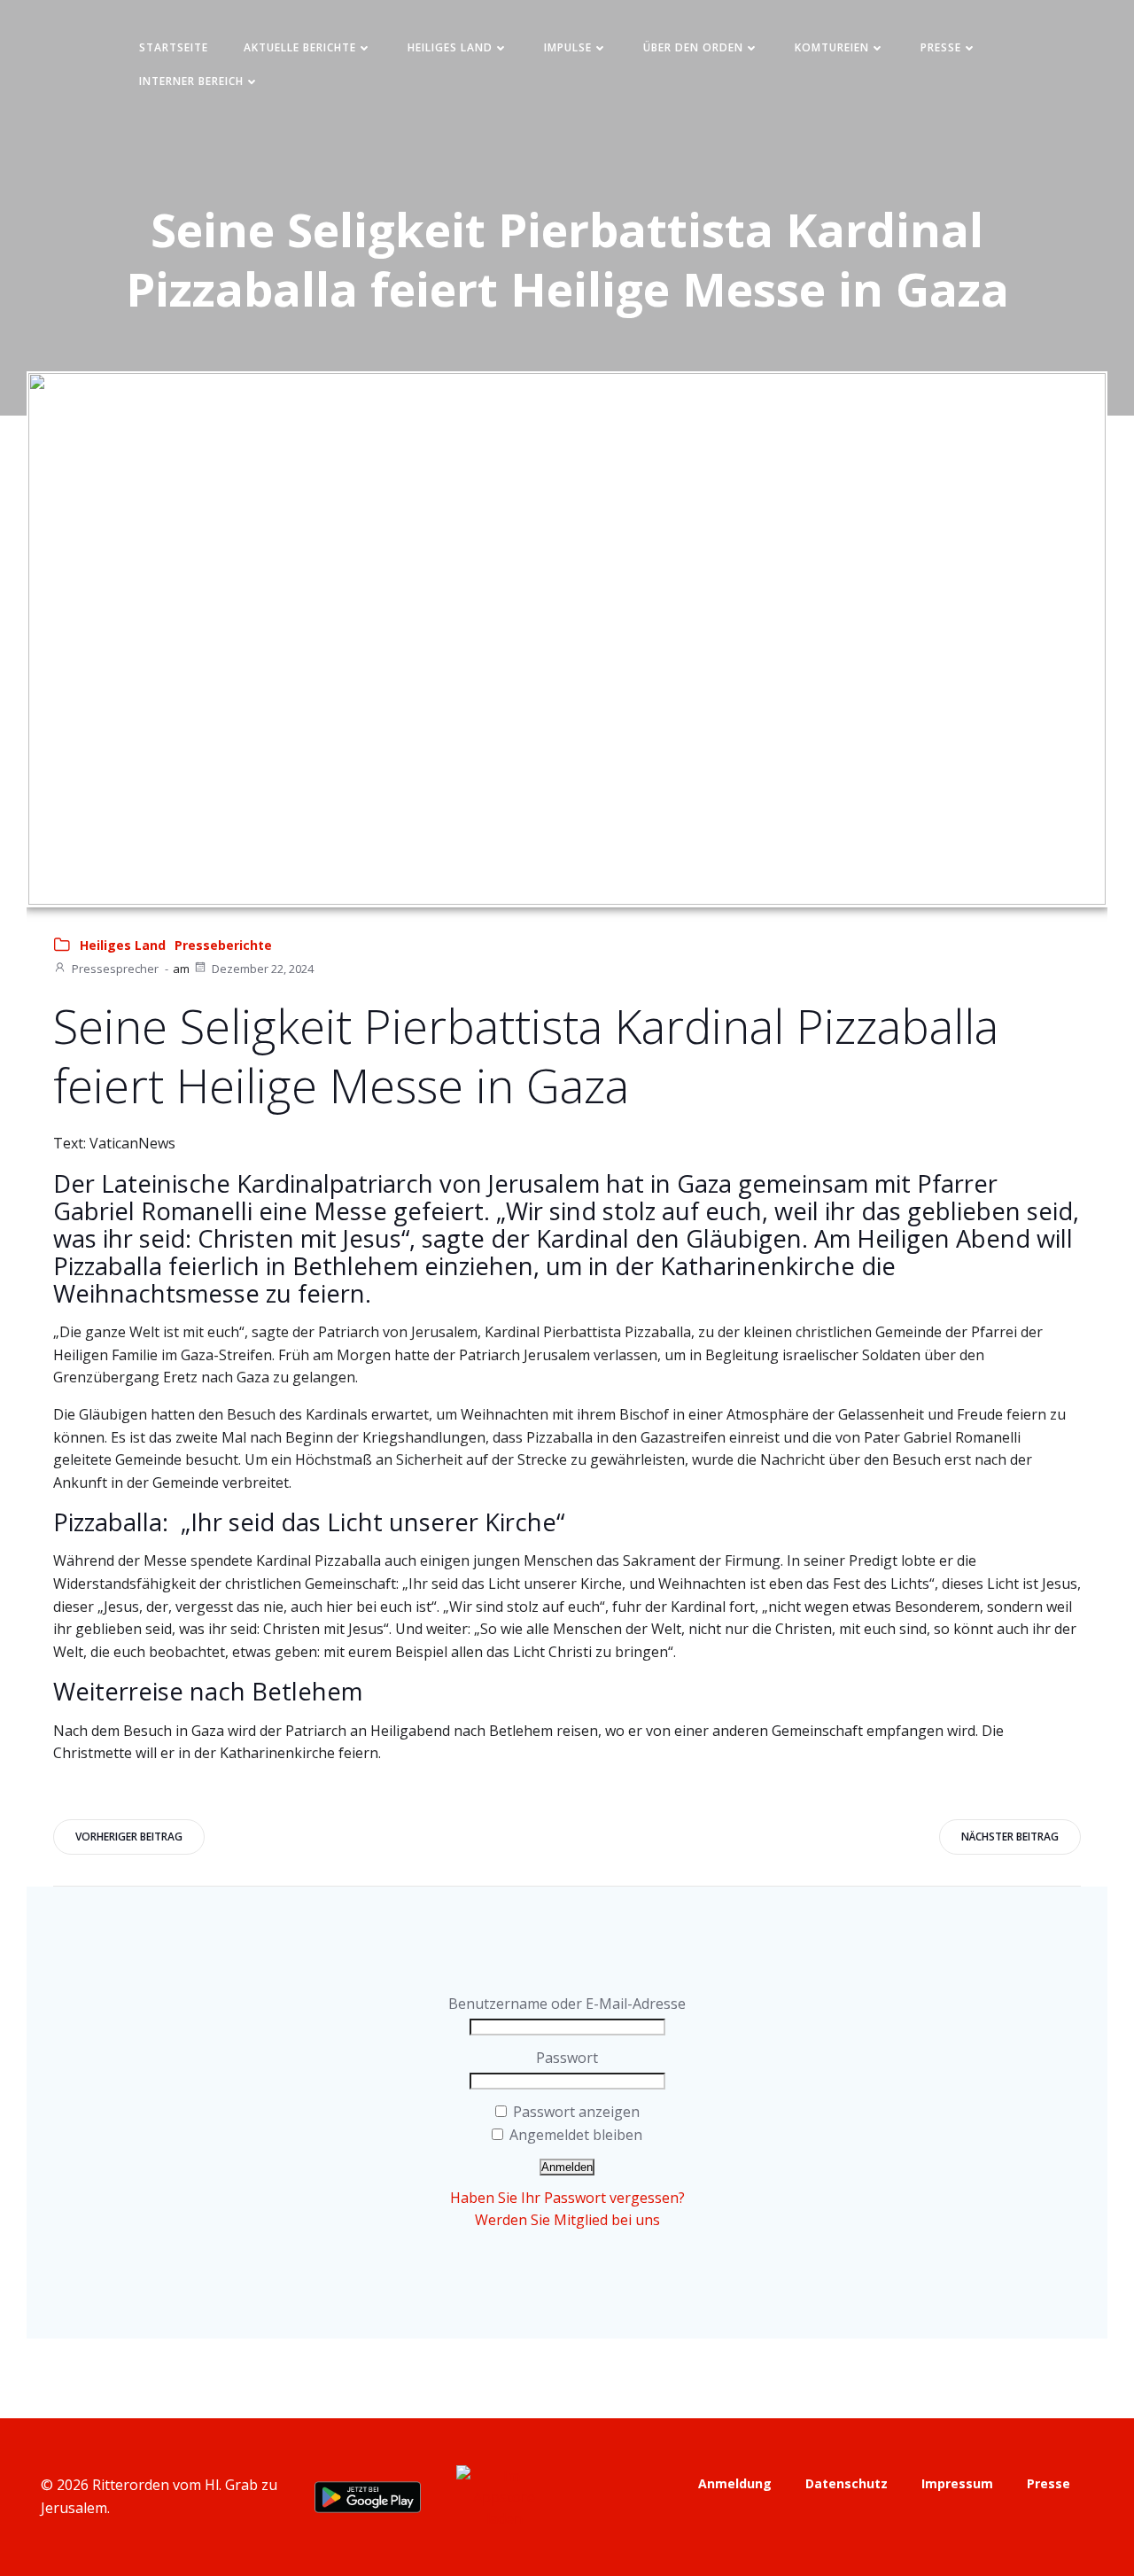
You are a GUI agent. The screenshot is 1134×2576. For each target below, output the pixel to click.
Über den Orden (693, 47)
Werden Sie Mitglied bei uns (567, 2220)
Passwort (567, 2058)
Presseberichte (223, 945)
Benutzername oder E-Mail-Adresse (567, 2004)
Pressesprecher (115, 969)
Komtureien (832, 47)
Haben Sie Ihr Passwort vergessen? (567, 2198)
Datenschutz (847, 2483)
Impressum (957, 2483)
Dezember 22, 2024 (263, 969)
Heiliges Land (450, 47)
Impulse (568, 47)
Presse (941, 47)
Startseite (174, 47)
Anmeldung (735, 2483)
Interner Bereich (191, 81)
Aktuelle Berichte (300, 47)
